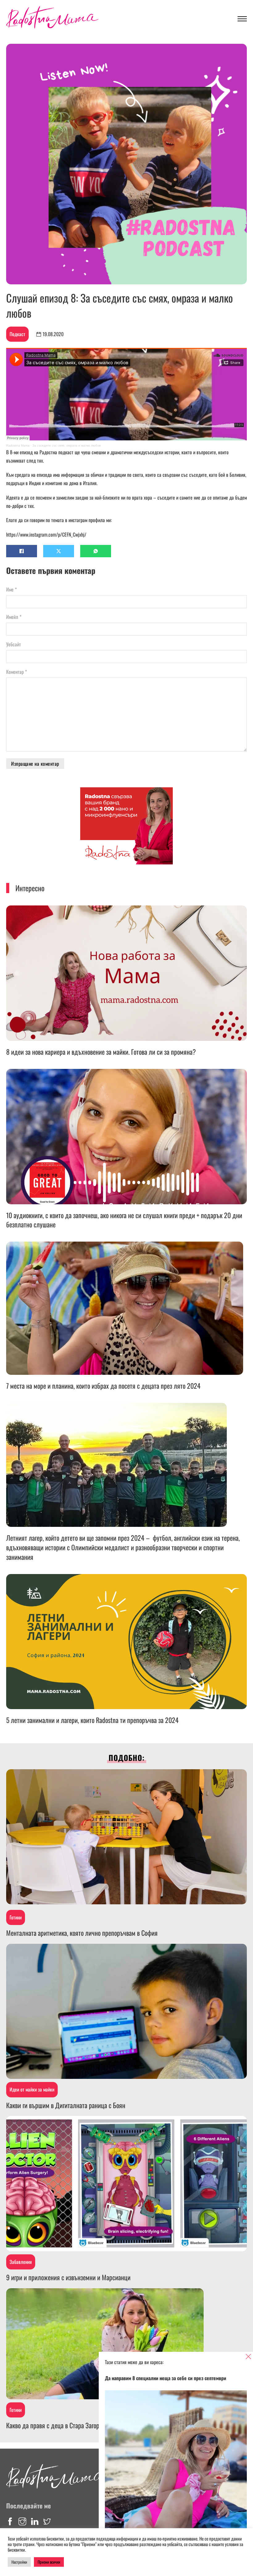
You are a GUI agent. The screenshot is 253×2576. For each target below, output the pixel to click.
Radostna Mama (18, 445)
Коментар (17, 672)
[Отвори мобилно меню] (242, 19)
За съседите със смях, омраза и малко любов (66, 445)
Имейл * (14, 617)
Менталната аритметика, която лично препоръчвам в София (82, 1933)
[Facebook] (22, 551)
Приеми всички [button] (49, 2562)
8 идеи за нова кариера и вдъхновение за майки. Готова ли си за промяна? (101, 1052)
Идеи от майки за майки (32, 2089)
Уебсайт (14, 644)
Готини (16, 1917)
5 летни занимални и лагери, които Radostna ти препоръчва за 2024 (92, 1720)
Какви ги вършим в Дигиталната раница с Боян (66, 2105)
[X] (59, 551)
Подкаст (17, 334)
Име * (11, 589)
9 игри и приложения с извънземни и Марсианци (68, 2277)
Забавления (21, 2262)
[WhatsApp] (96, 551)
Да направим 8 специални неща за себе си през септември (166, 2378)
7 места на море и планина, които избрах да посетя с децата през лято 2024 (103, 1386)
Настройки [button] (19, 2562)
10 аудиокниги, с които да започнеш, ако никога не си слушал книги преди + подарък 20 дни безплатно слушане (124, 1220)
